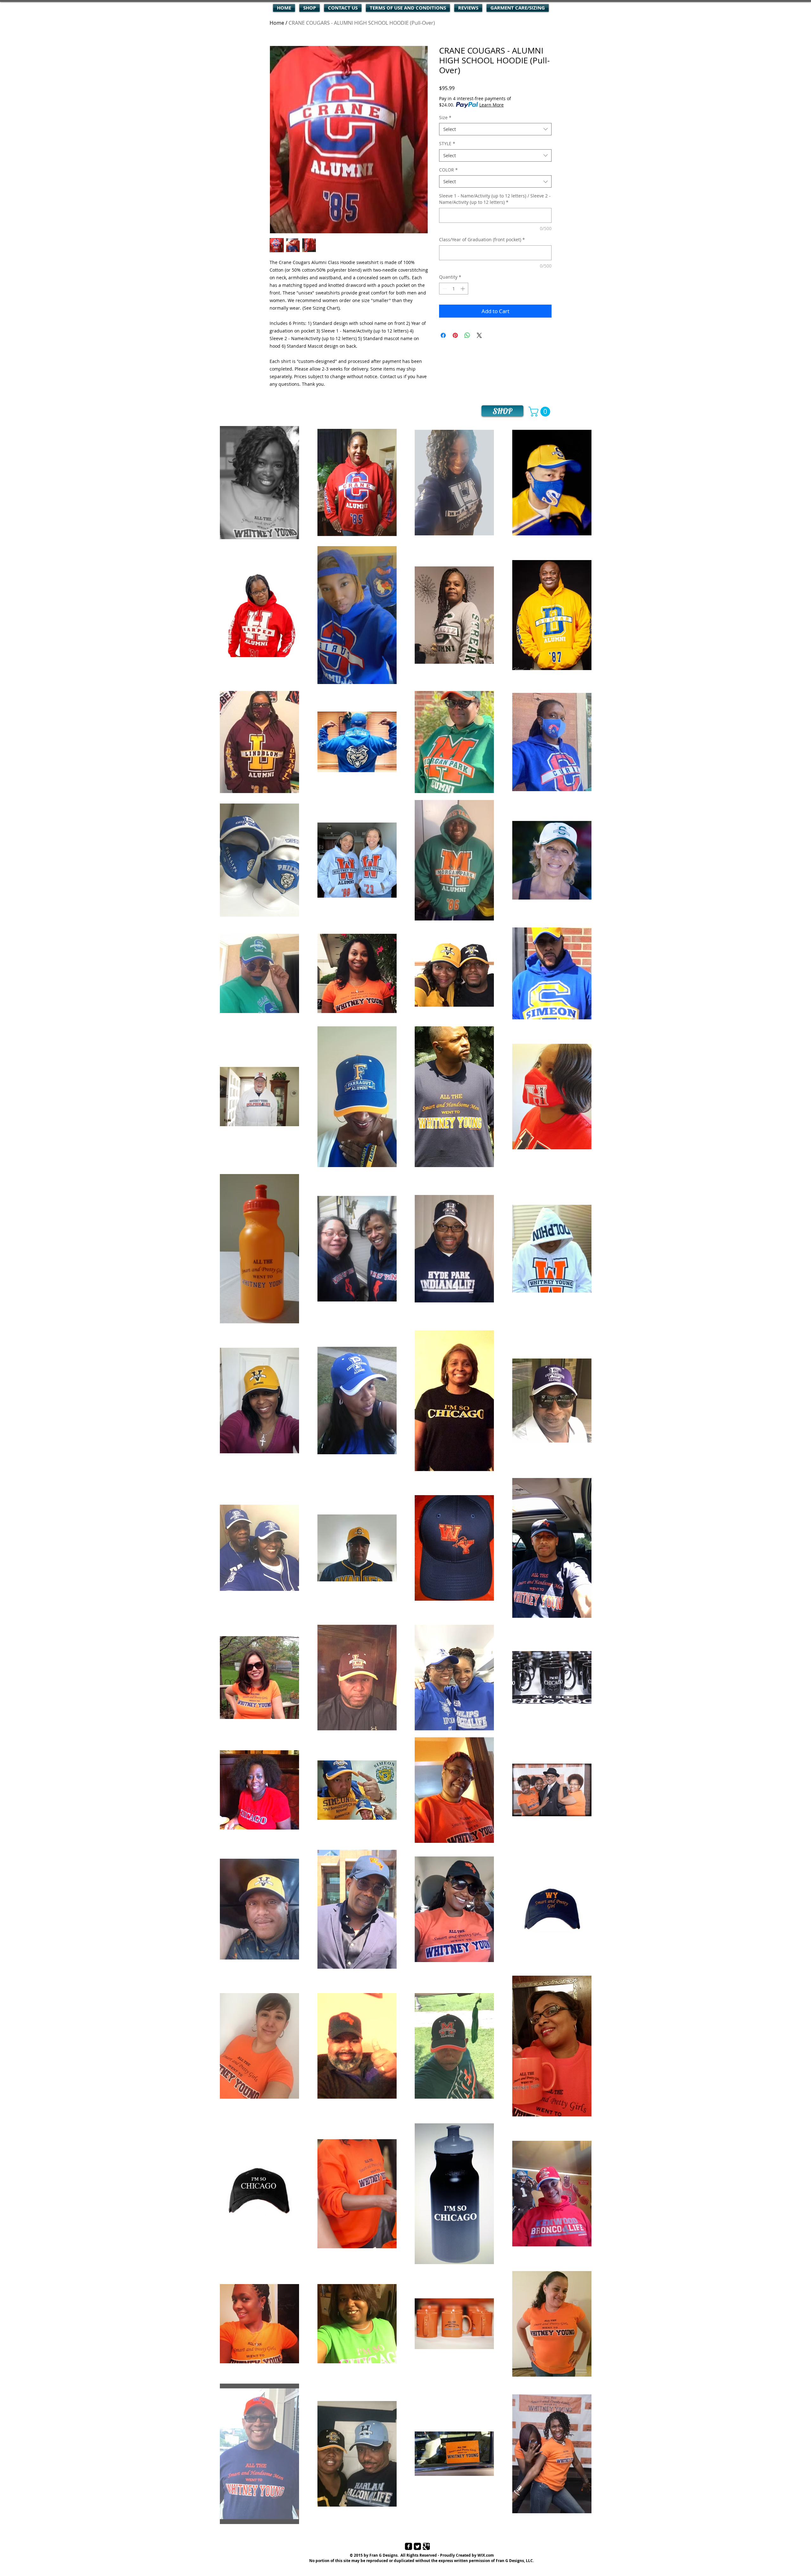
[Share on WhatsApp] (467, 335)
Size (445, 117)
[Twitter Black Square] (417, 2546)
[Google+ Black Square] (426, 2546)
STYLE (447, 143)
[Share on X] (479, 335)
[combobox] (495, 129)
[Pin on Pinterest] (455, 335)
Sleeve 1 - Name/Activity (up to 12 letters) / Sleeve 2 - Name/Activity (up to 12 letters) (495, 199)
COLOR (448, 170)
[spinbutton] (454, 289)
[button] (540, 412)
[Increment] (463, 289)
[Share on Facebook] (443, 335)
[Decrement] (444, 289)
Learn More (492, 105)
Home (277, 23)
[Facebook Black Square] (409, 2546)
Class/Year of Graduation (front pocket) (482, 239)
